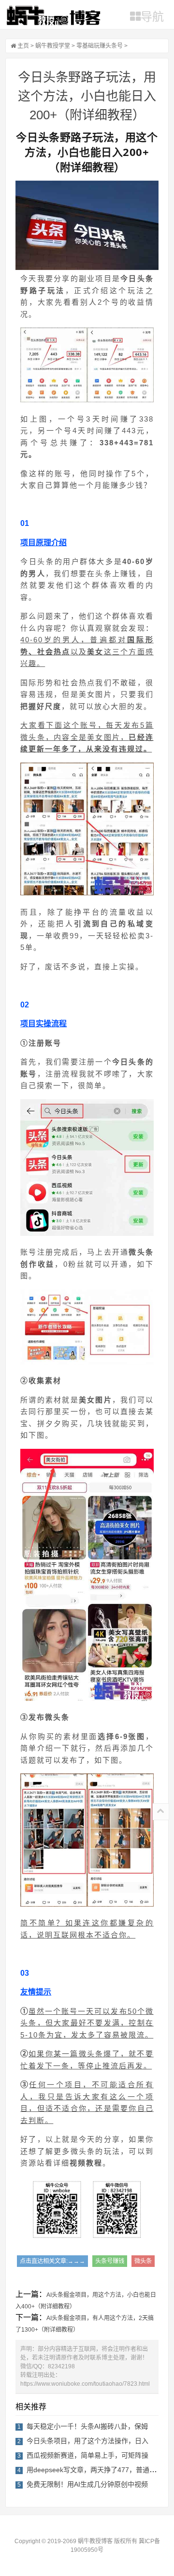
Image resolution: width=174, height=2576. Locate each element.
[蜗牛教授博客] (53, 15)
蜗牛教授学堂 (53, 46)
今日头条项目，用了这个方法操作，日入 (87, 2441)
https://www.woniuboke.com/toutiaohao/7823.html (85, 2384)
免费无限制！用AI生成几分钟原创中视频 (87, 2484)
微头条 (143, 2261)
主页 (23, 46)
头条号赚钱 (110, 2261)
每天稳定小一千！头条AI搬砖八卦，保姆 (87, 2426)
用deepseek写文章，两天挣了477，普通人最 (95, 2470)
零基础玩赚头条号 (100, 46)
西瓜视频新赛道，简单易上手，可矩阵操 (87, 2455)
